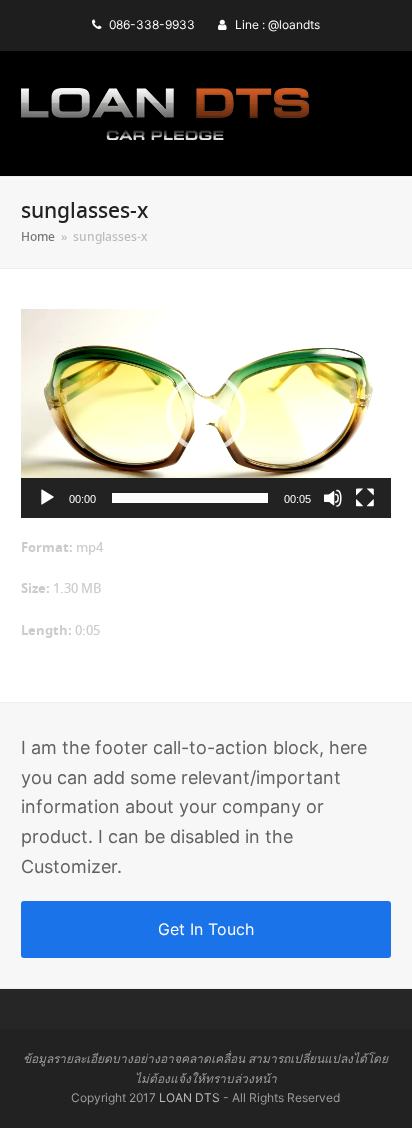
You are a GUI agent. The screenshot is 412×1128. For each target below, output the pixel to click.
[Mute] (333, 498)
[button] (206, 413)
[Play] (47, 498)
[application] (206, 413)
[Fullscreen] (365, 498)
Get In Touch (206, 929)
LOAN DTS (189, 1097)
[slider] (190, 498)
